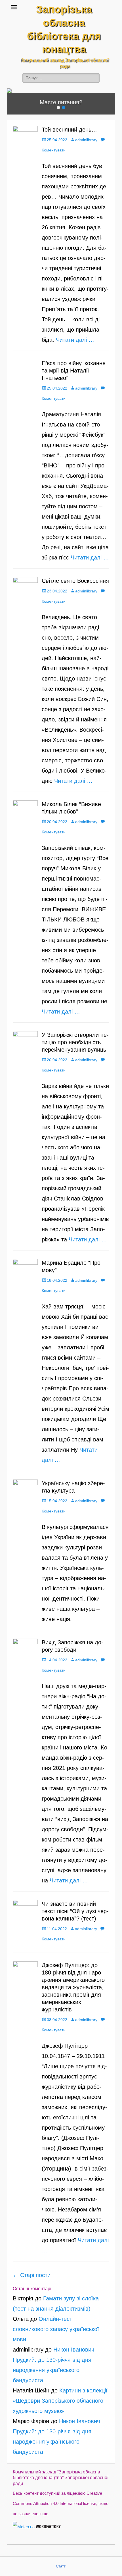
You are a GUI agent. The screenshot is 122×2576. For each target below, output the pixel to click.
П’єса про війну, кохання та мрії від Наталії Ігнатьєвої (74, 371)
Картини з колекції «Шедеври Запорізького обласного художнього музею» (60, 2401)
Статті (61, 2566)
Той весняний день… (69, 130)
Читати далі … (75, 340)
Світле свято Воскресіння (75, 581)
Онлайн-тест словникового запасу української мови (56, 2329)
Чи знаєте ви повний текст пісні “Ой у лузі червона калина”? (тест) (75, 1911)
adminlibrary (86, 140)
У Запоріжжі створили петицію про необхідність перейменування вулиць (75, 1042)
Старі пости (32, 2275)
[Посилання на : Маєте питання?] (61, 91)
